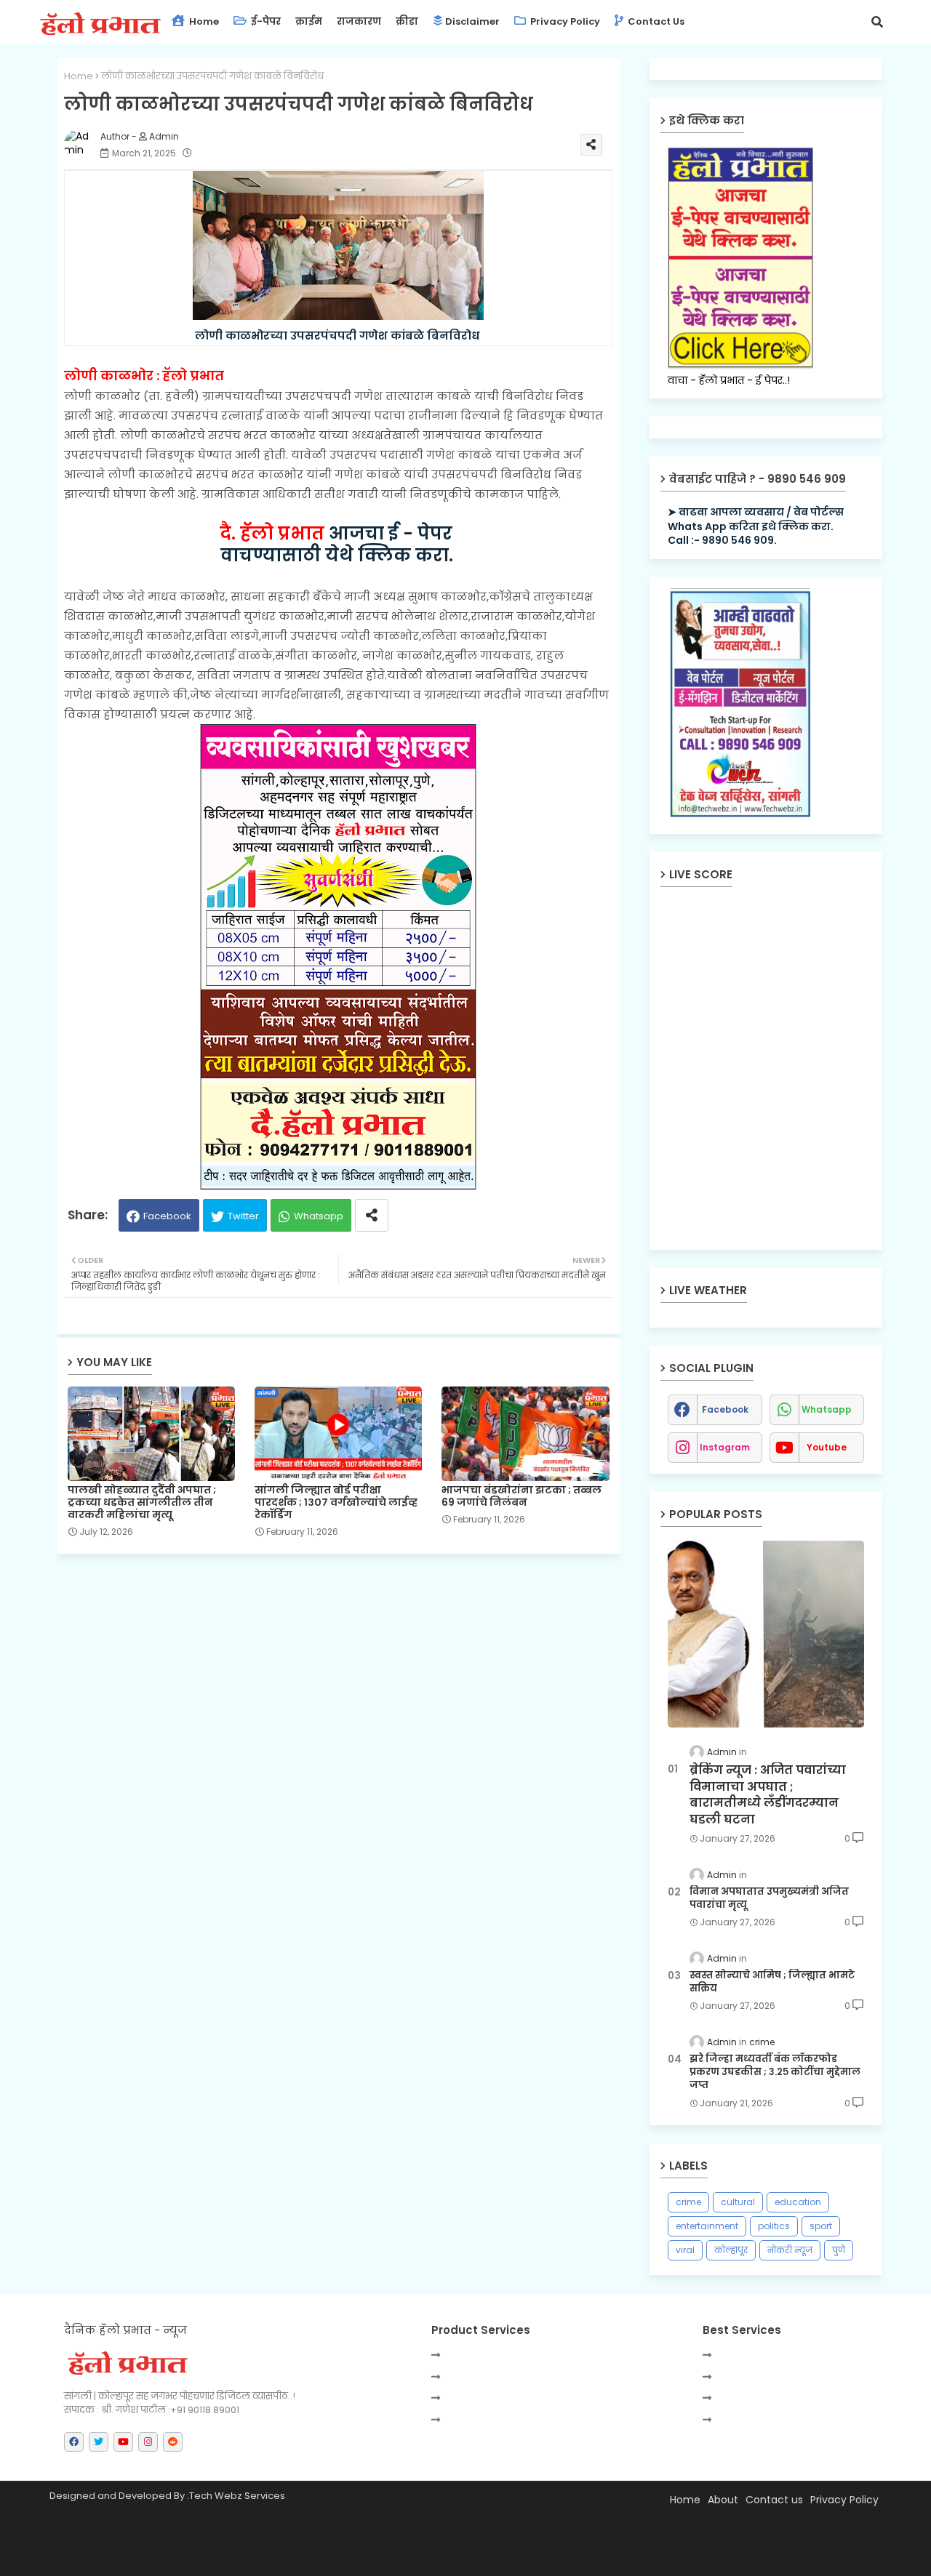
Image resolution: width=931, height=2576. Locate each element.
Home (203, 21)
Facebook (167, 1216)
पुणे (839, 2250)
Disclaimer (472, 21)
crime (688, 2202)
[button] (877, 22)
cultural (738, 2202)
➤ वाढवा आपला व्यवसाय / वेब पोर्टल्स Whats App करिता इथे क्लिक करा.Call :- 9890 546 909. (756, 526)
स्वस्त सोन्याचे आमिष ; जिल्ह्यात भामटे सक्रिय (772, 1982)
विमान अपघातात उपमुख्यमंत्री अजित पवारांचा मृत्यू (769, 1898)
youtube (827, 1447)
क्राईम (309, 21)
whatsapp (827, 1409)
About (723, 2500)
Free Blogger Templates (399, 2558)
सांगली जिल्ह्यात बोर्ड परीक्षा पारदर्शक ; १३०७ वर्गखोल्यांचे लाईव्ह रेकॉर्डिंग (336, 1502)
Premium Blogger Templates (184, 2558)
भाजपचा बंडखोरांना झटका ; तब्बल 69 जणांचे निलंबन (522, 1496)
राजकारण (359, 21)
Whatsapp (319, 1216)
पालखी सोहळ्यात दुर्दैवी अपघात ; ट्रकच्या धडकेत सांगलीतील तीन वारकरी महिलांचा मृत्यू (142, 1502)
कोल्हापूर (731, 2250)
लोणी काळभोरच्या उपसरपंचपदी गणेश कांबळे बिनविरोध (339, 336)
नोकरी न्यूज (790, 2250)
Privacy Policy (564, 21)
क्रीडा (407, 21)
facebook (725, 1409)
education (798, 2202)
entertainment (707, 2226)
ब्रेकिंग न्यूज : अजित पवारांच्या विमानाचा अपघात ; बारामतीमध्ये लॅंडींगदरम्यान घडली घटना (768, 1795)
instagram (725, 1447)
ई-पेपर (265, 21)
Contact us (655, 21)
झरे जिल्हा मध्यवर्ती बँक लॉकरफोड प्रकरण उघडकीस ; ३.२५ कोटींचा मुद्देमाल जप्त (775, 2072)
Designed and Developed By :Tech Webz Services (167, 2496)
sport (821, 2226)
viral (685, 2250)
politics (774, 2226)
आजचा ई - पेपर (338, 533)
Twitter (243, 1216)
